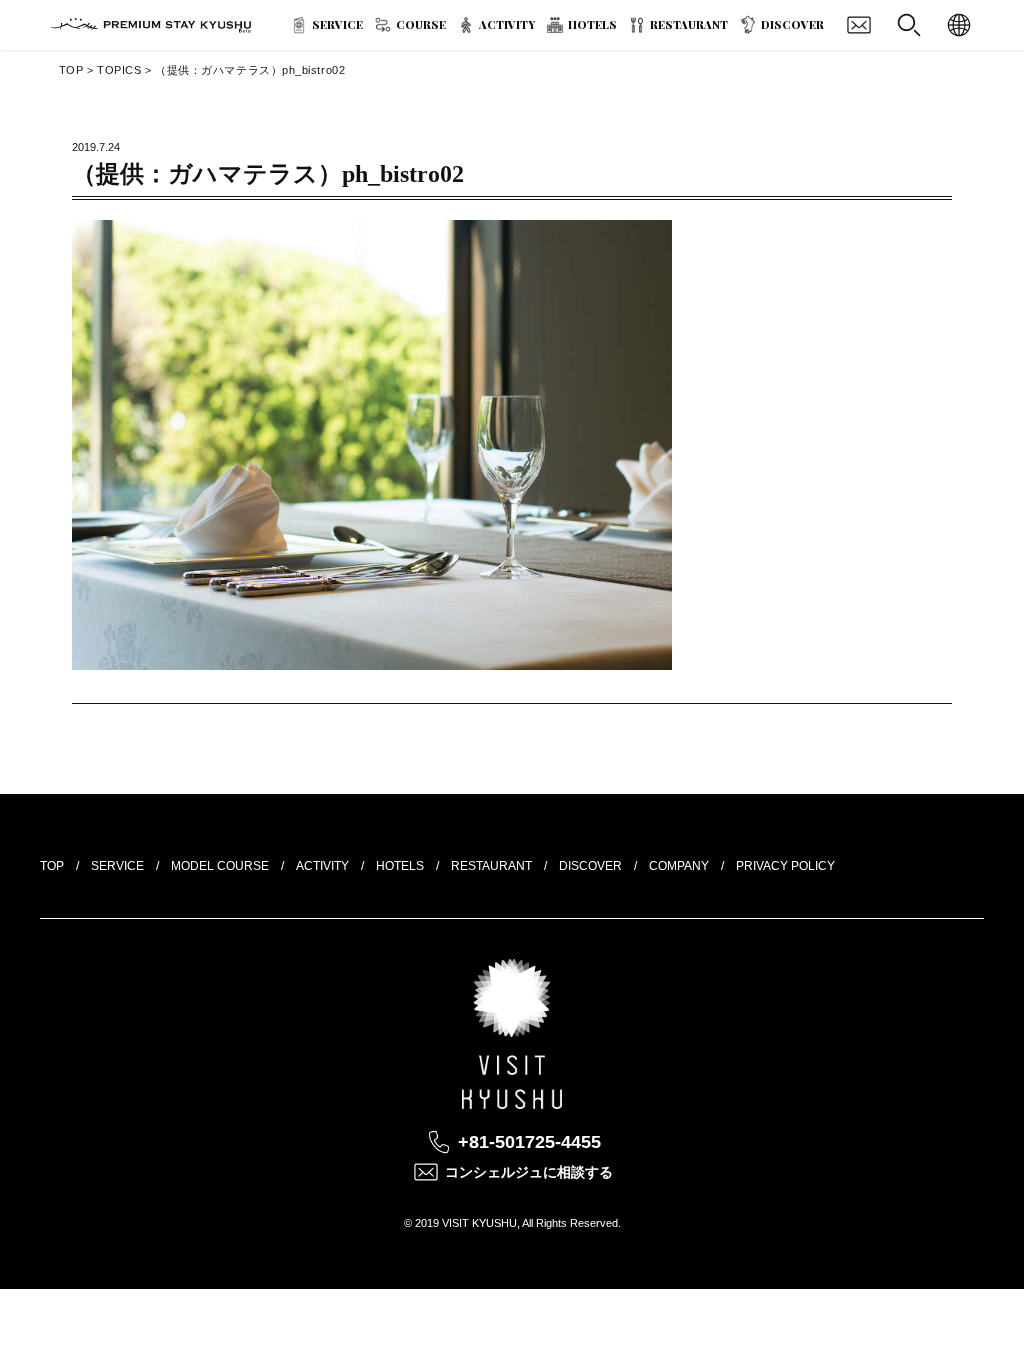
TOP (71, 70)
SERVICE (337, 24)
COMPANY (679, 866)
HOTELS (592, 24)
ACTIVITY (507, 24)
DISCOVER (792, 24)
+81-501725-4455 (529, 1142)
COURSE (421, 24)
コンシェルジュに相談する (529, 1172)
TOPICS (119, 70)
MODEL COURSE (220, 866)
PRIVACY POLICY (785, 866)
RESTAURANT (689, 24)
